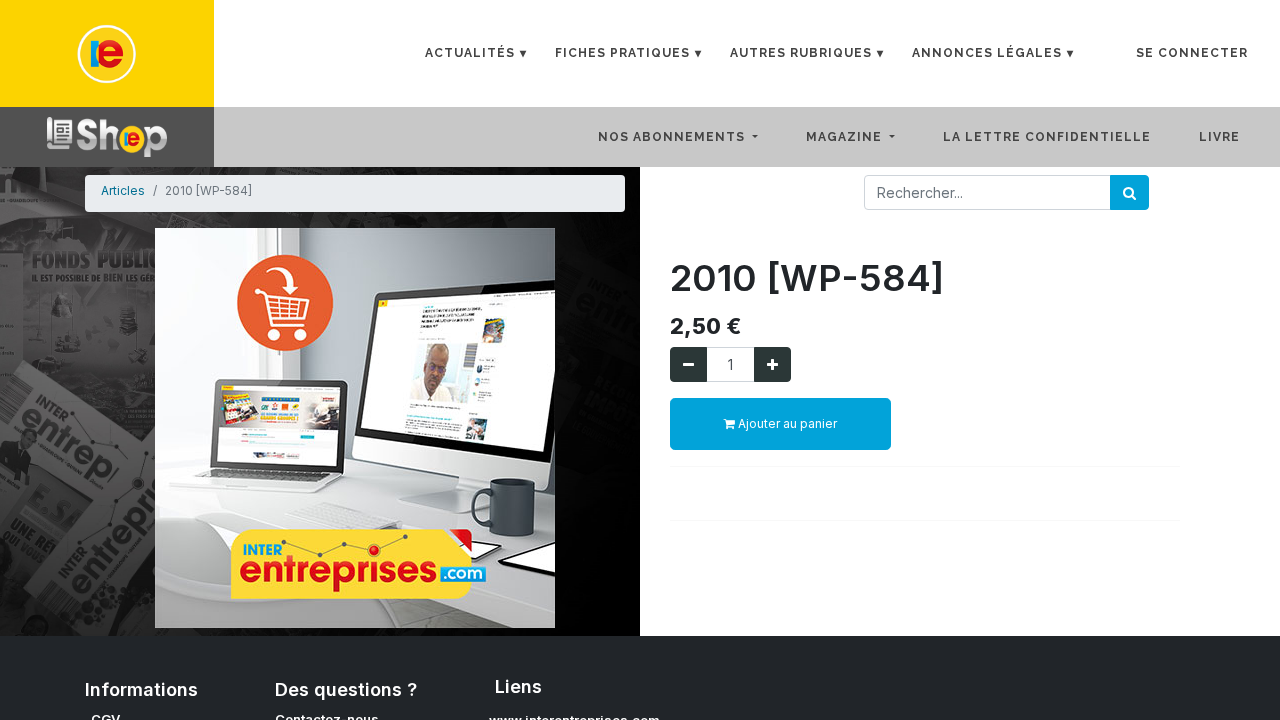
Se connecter (1192, 53)
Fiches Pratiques (622, 53)
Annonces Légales (987, 53)
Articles (123, 190)
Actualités (470, 53)
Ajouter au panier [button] (786, 423)
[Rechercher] (1129, 192)
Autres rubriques (801, 53)
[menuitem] (1063, 137)
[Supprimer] (688, 364)
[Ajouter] (772, 364)
